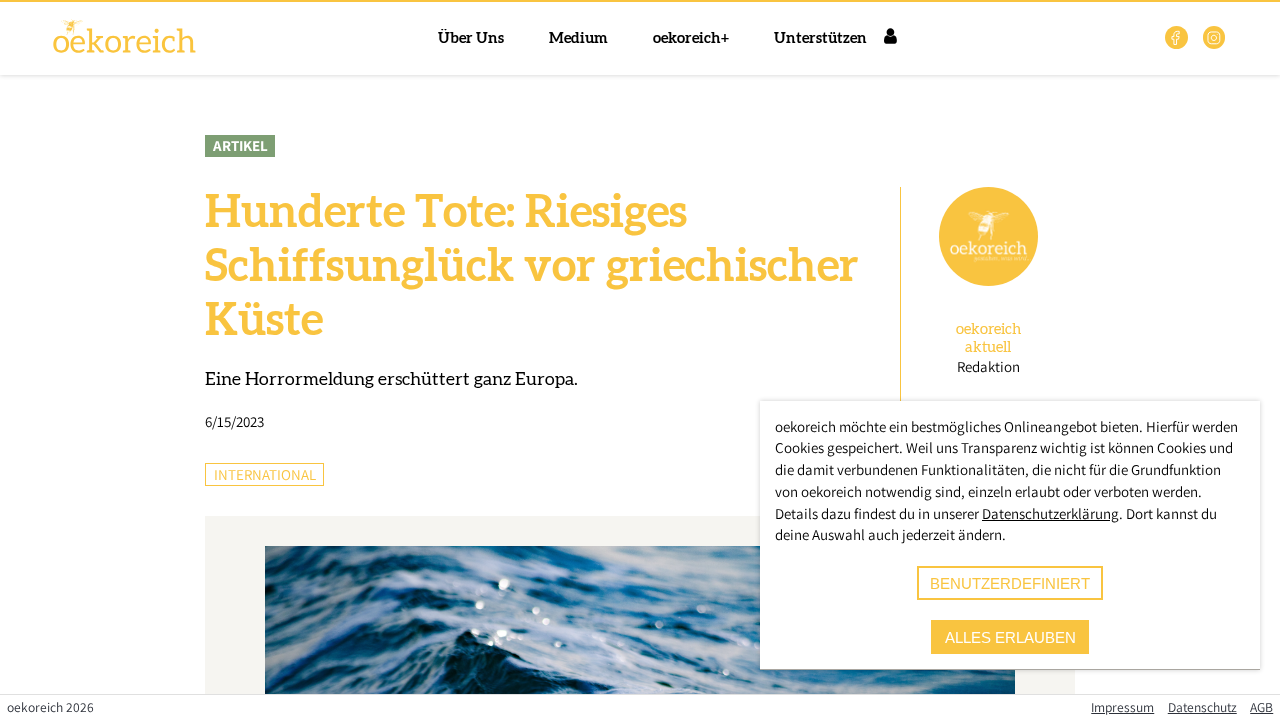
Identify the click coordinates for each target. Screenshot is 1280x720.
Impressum (1122, 707)
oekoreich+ (691, 38)
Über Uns (471, 38)
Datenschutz (1202, 707)
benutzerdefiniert (1010, 583)
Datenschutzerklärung (1050, 513)
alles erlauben (1010, 637)
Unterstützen (820, 38)
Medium (578, 38)
